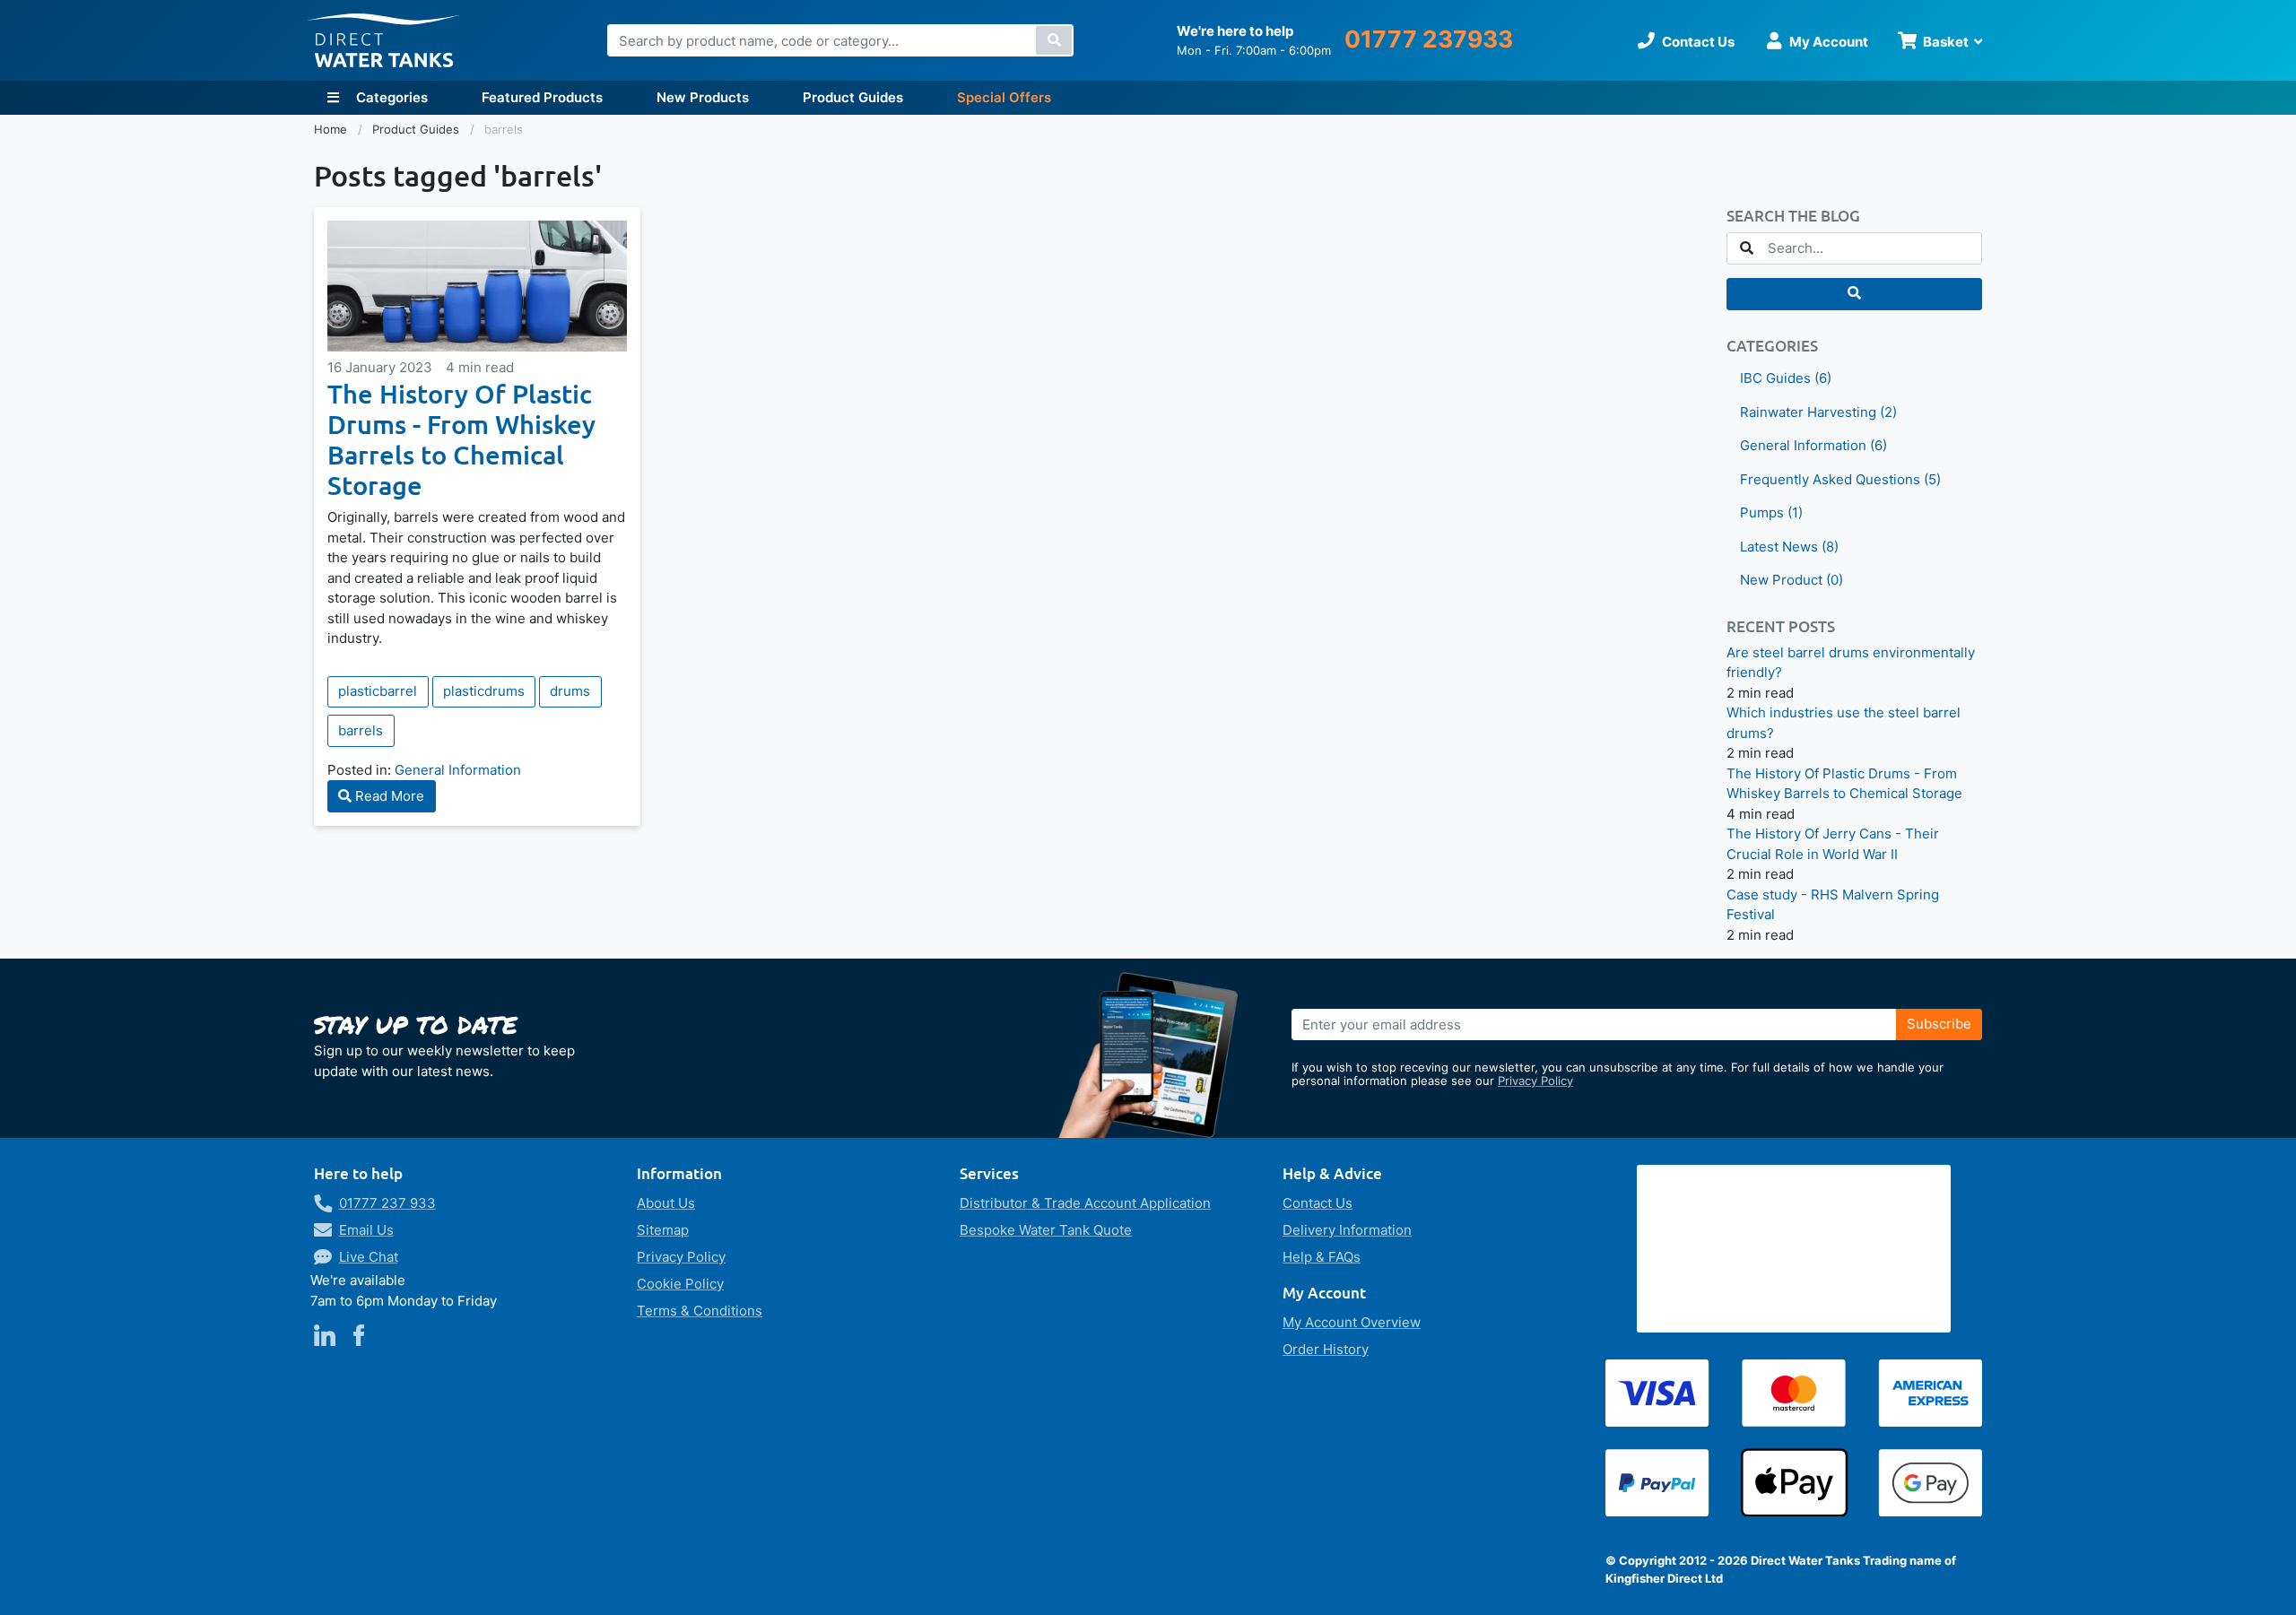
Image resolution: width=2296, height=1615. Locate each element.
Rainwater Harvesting (1818, 412)
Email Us (366, 1230)
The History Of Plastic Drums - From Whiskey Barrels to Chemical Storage (461, 439)
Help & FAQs (1322, 1257)
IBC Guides (1786, 378)
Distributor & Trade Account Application (1085, 1203)
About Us (666, 1203)
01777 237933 (1429, 39)
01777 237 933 (387, 1203)
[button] (1854, 294)
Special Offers (1004, 97)
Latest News (1789, 547)
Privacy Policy (1535, 1081)
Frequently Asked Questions (1840, 479)
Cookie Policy (680, 1284)
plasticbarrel (378, 691)
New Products (703, 97)
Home (332, 129)
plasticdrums (484, 691)
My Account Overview (1352, 1322)
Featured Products (542, 97)
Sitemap (663, 1230)
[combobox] (840, 40)
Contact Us (1318, 1203)
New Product (1792, 580)
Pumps (1771, 512)
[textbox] (1854, 248)
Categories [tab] (1772, 347)
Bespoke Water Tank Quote (1046, 1230)
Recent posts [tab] (1781, 627)
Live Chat (369, 1257)
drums (570, 691)
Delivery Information (1347, 1230)
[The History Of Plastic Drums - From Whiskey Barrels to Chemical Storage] (477, 286)
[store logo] (384, 41)
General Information (458, 770)
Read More (388, 796)
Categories (390, 97)
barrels (361, 730)
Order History (1326, 1349)
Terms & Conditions (700, 1311)
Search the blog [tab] (1793, 217)
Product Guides (853, 97)
